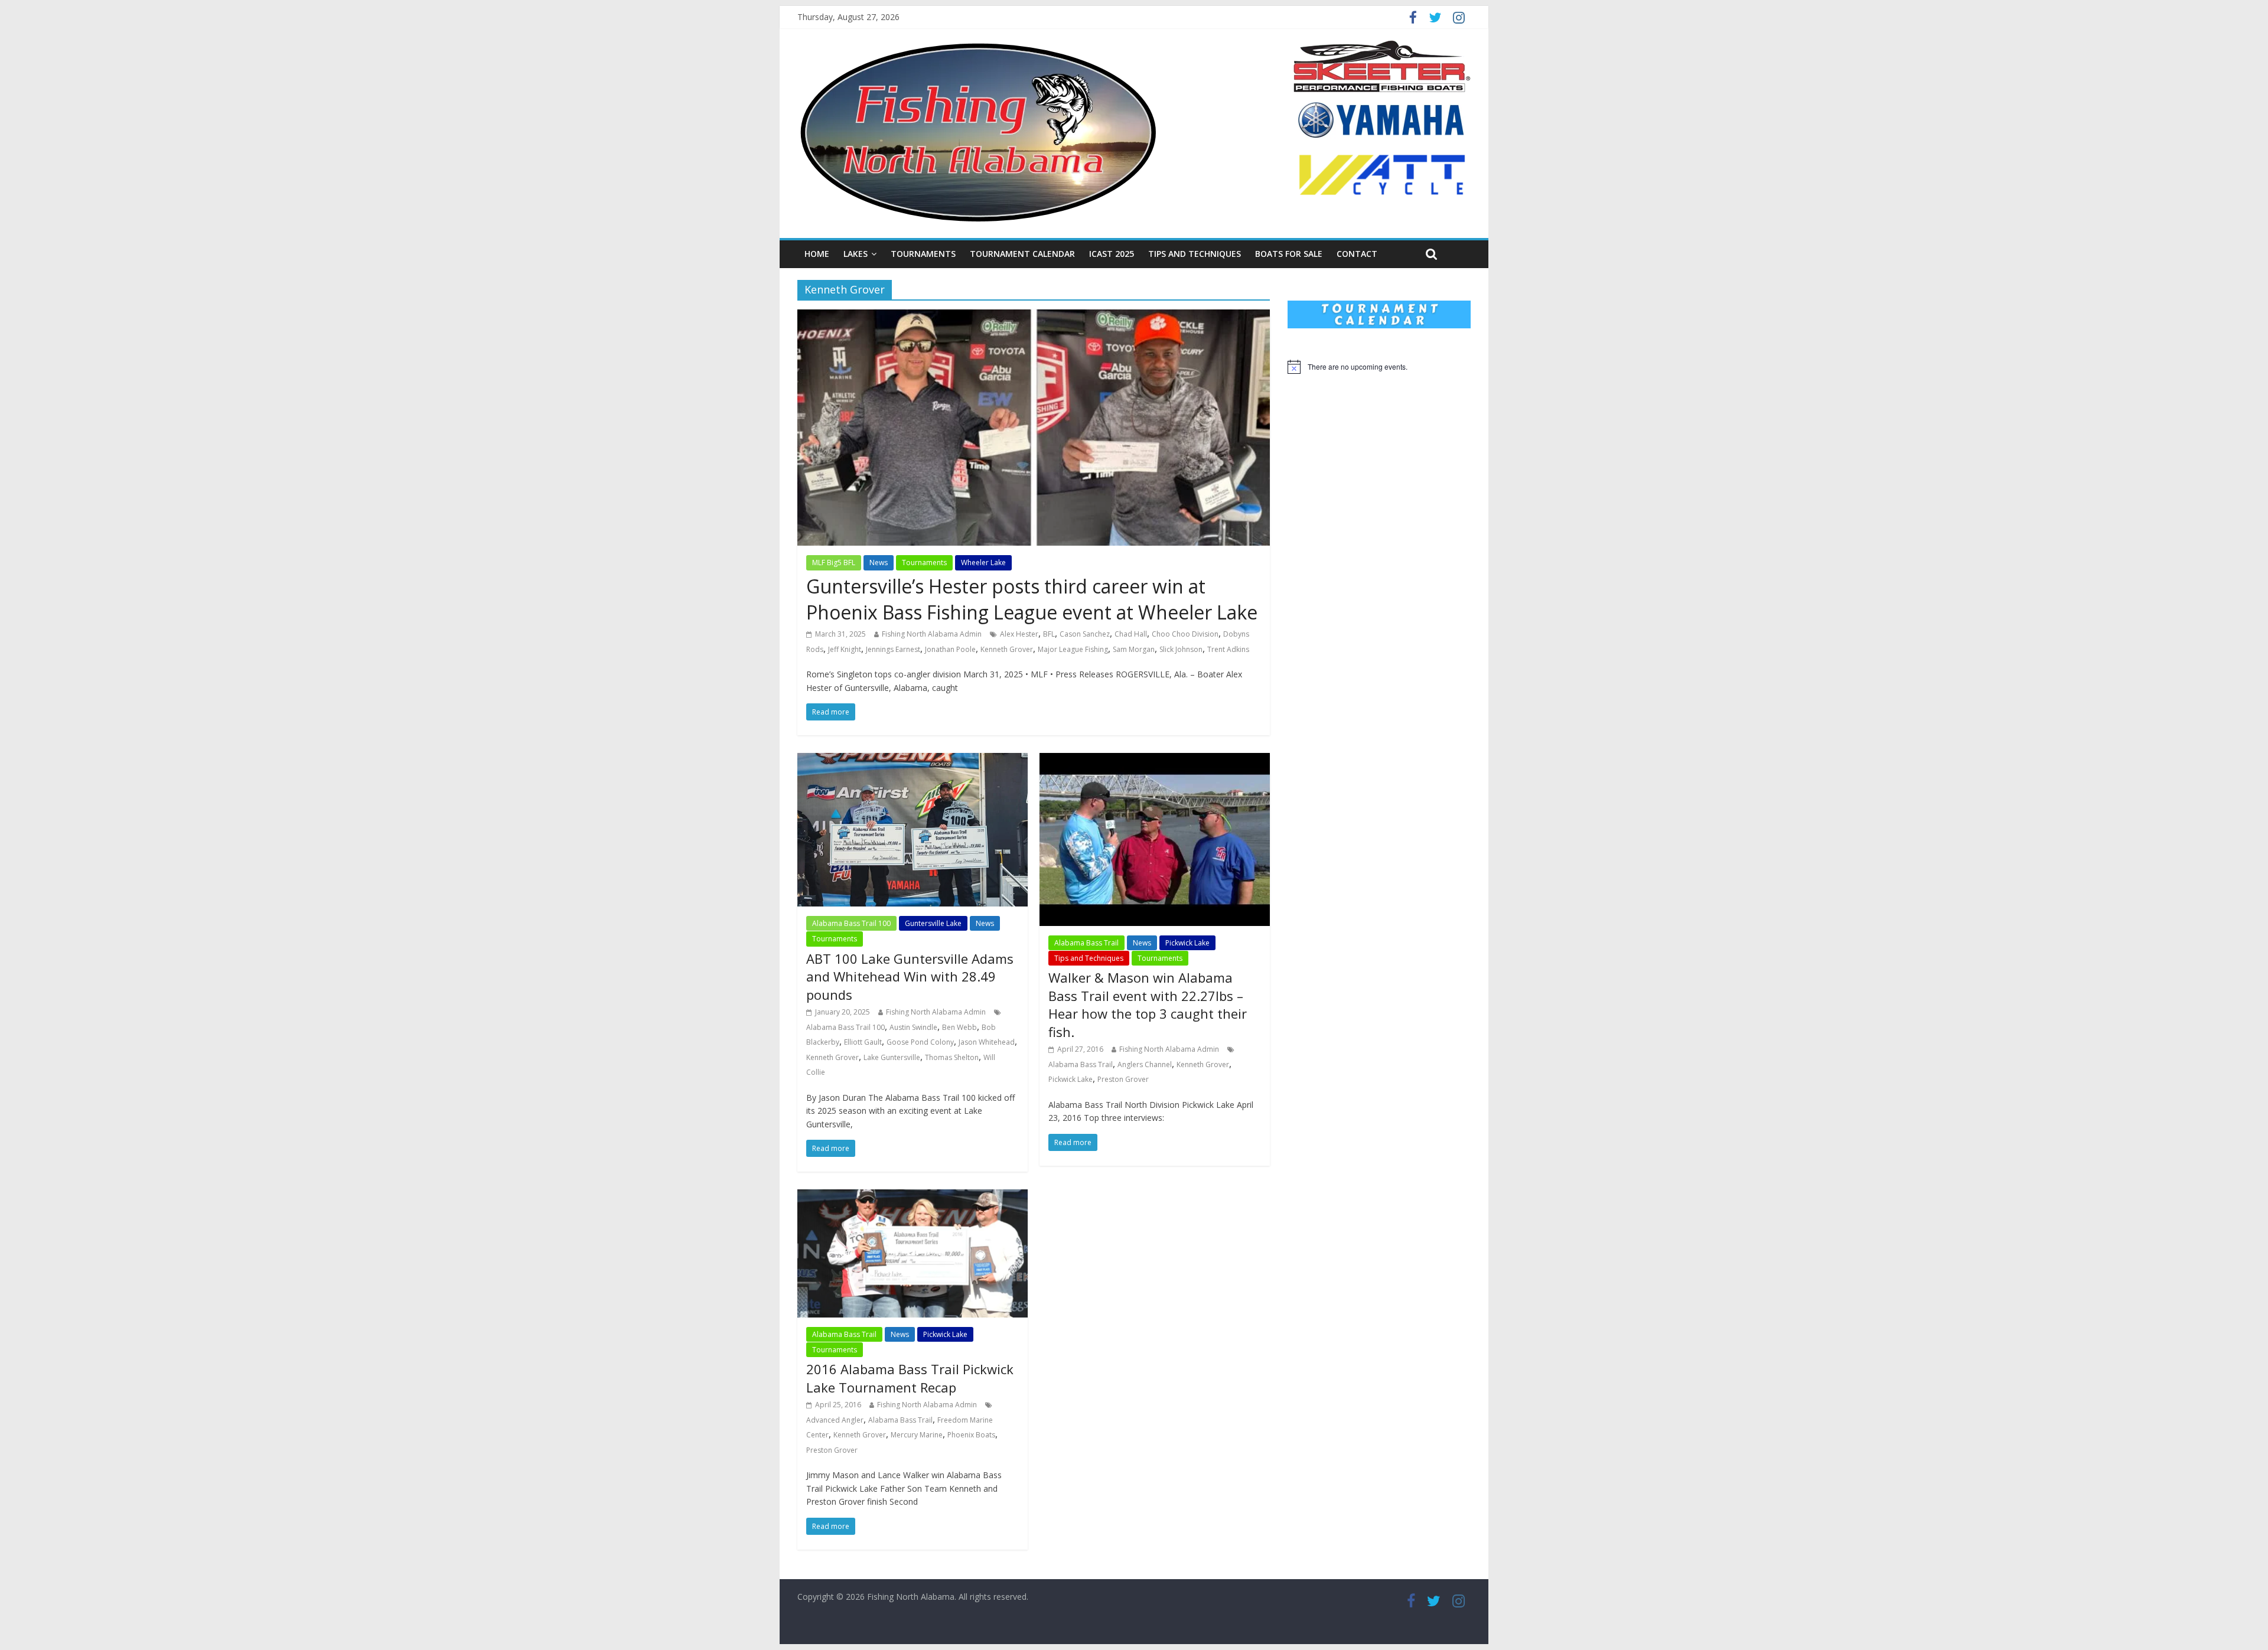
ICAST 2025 (1112, 254)
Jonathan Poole (950, 649)
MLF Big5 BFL (834, 562)
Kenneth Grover (1007, 649)
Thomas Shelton (952, 1057)
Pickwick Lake (1187, 943)
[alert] (1379, 367)
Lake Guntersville (892, 1057)
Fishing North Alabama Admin (932, 634)
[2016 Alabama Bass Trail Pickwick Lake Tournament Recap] (913, 1196)
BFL (1049, 634)
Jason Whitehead (987, 1042)
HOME (817, 254)
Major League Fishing (1073, 649)
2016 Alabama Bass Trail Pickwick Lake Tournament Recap (910, 1378)
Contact (1357, 254)
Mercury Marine (917, 1435)
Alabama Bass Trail (1086, 943)
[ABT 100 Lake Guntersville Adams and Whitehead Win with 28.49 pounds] (913, 760)
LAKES (856, 254)
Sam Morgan (1134, 649)
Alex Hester (1019, 634)
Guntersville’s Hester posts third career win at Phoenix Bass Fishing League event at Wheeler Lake (1032, 599)
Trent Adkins (1228, 649)
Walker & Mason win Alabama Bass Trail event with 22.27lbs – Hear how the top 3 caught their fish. (1148, 1005)
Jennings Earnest (893, 649)
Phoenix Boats (971, 1435)
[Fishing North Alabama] (978, 47)
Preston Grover (1123, 1079)
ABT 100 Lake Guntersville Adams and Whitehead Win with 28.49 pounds (910, 977)
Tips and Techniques (1195, 254)
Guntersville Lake (933, 923)
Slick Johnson (1181, 649)
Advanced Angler (835, 1420)
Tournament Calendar (1022, 254)
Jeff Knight (845, 649)
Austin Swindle (913, 1027)
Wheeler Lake (983, 562)
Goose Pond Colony (920, 1042)
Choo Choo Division (1185, 634)
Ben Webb (959, 1027)
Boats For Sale (1289, 254)
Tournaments (923, 254)
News (879, 562)
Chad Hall (1131, 634)
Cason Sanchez (1085, 634)
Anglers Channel (1145, 1064)
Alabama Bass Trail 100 (851, 923)
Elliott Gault (863, 1042)
